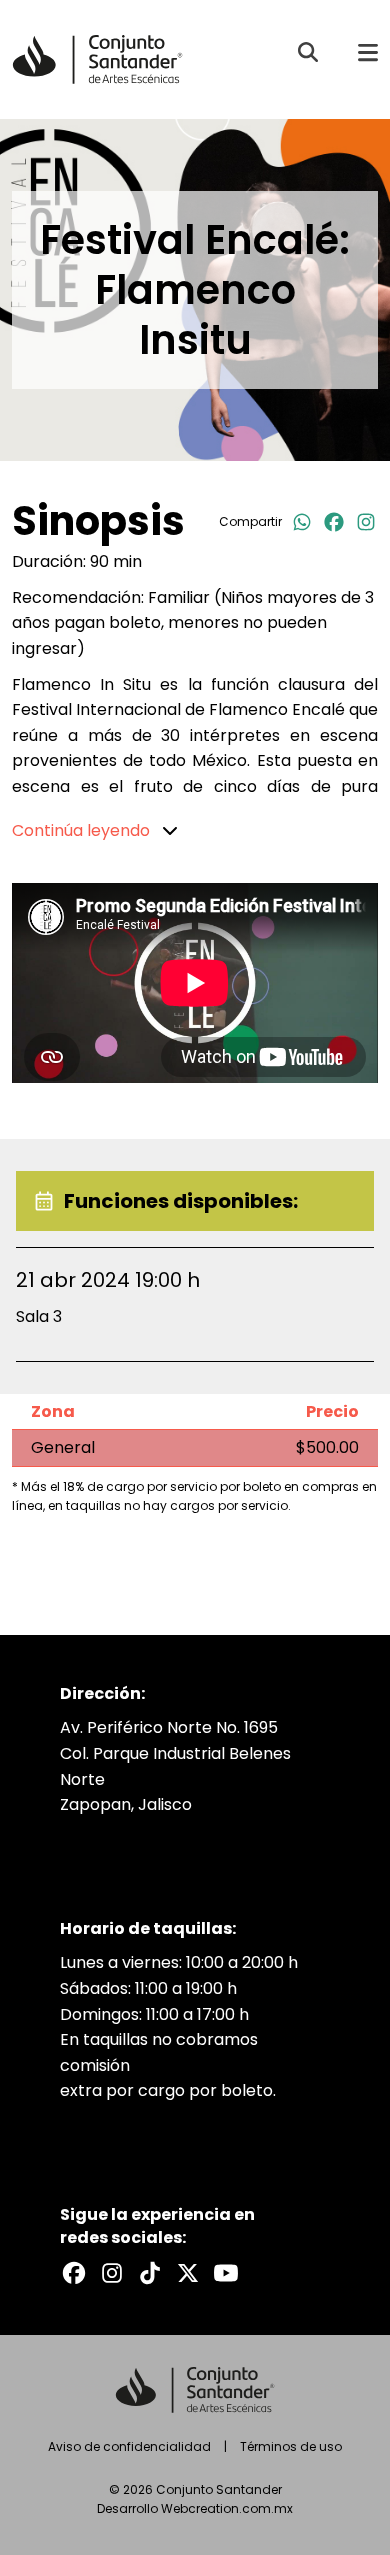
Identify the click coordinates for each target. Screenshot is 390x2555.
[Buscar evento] (308, 52)
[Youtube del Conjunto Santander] (226, 2273)
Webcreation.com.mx (227, 2508)
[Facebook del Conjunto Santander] (74, 2273)
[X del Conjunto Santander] (188, 2273)
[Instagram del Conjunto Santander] (112, 2273)
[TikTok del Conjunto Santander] (150, 2273)
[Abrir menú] (368, 52)
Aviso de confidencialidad (129, 2446)
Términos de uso (291, 2446)
